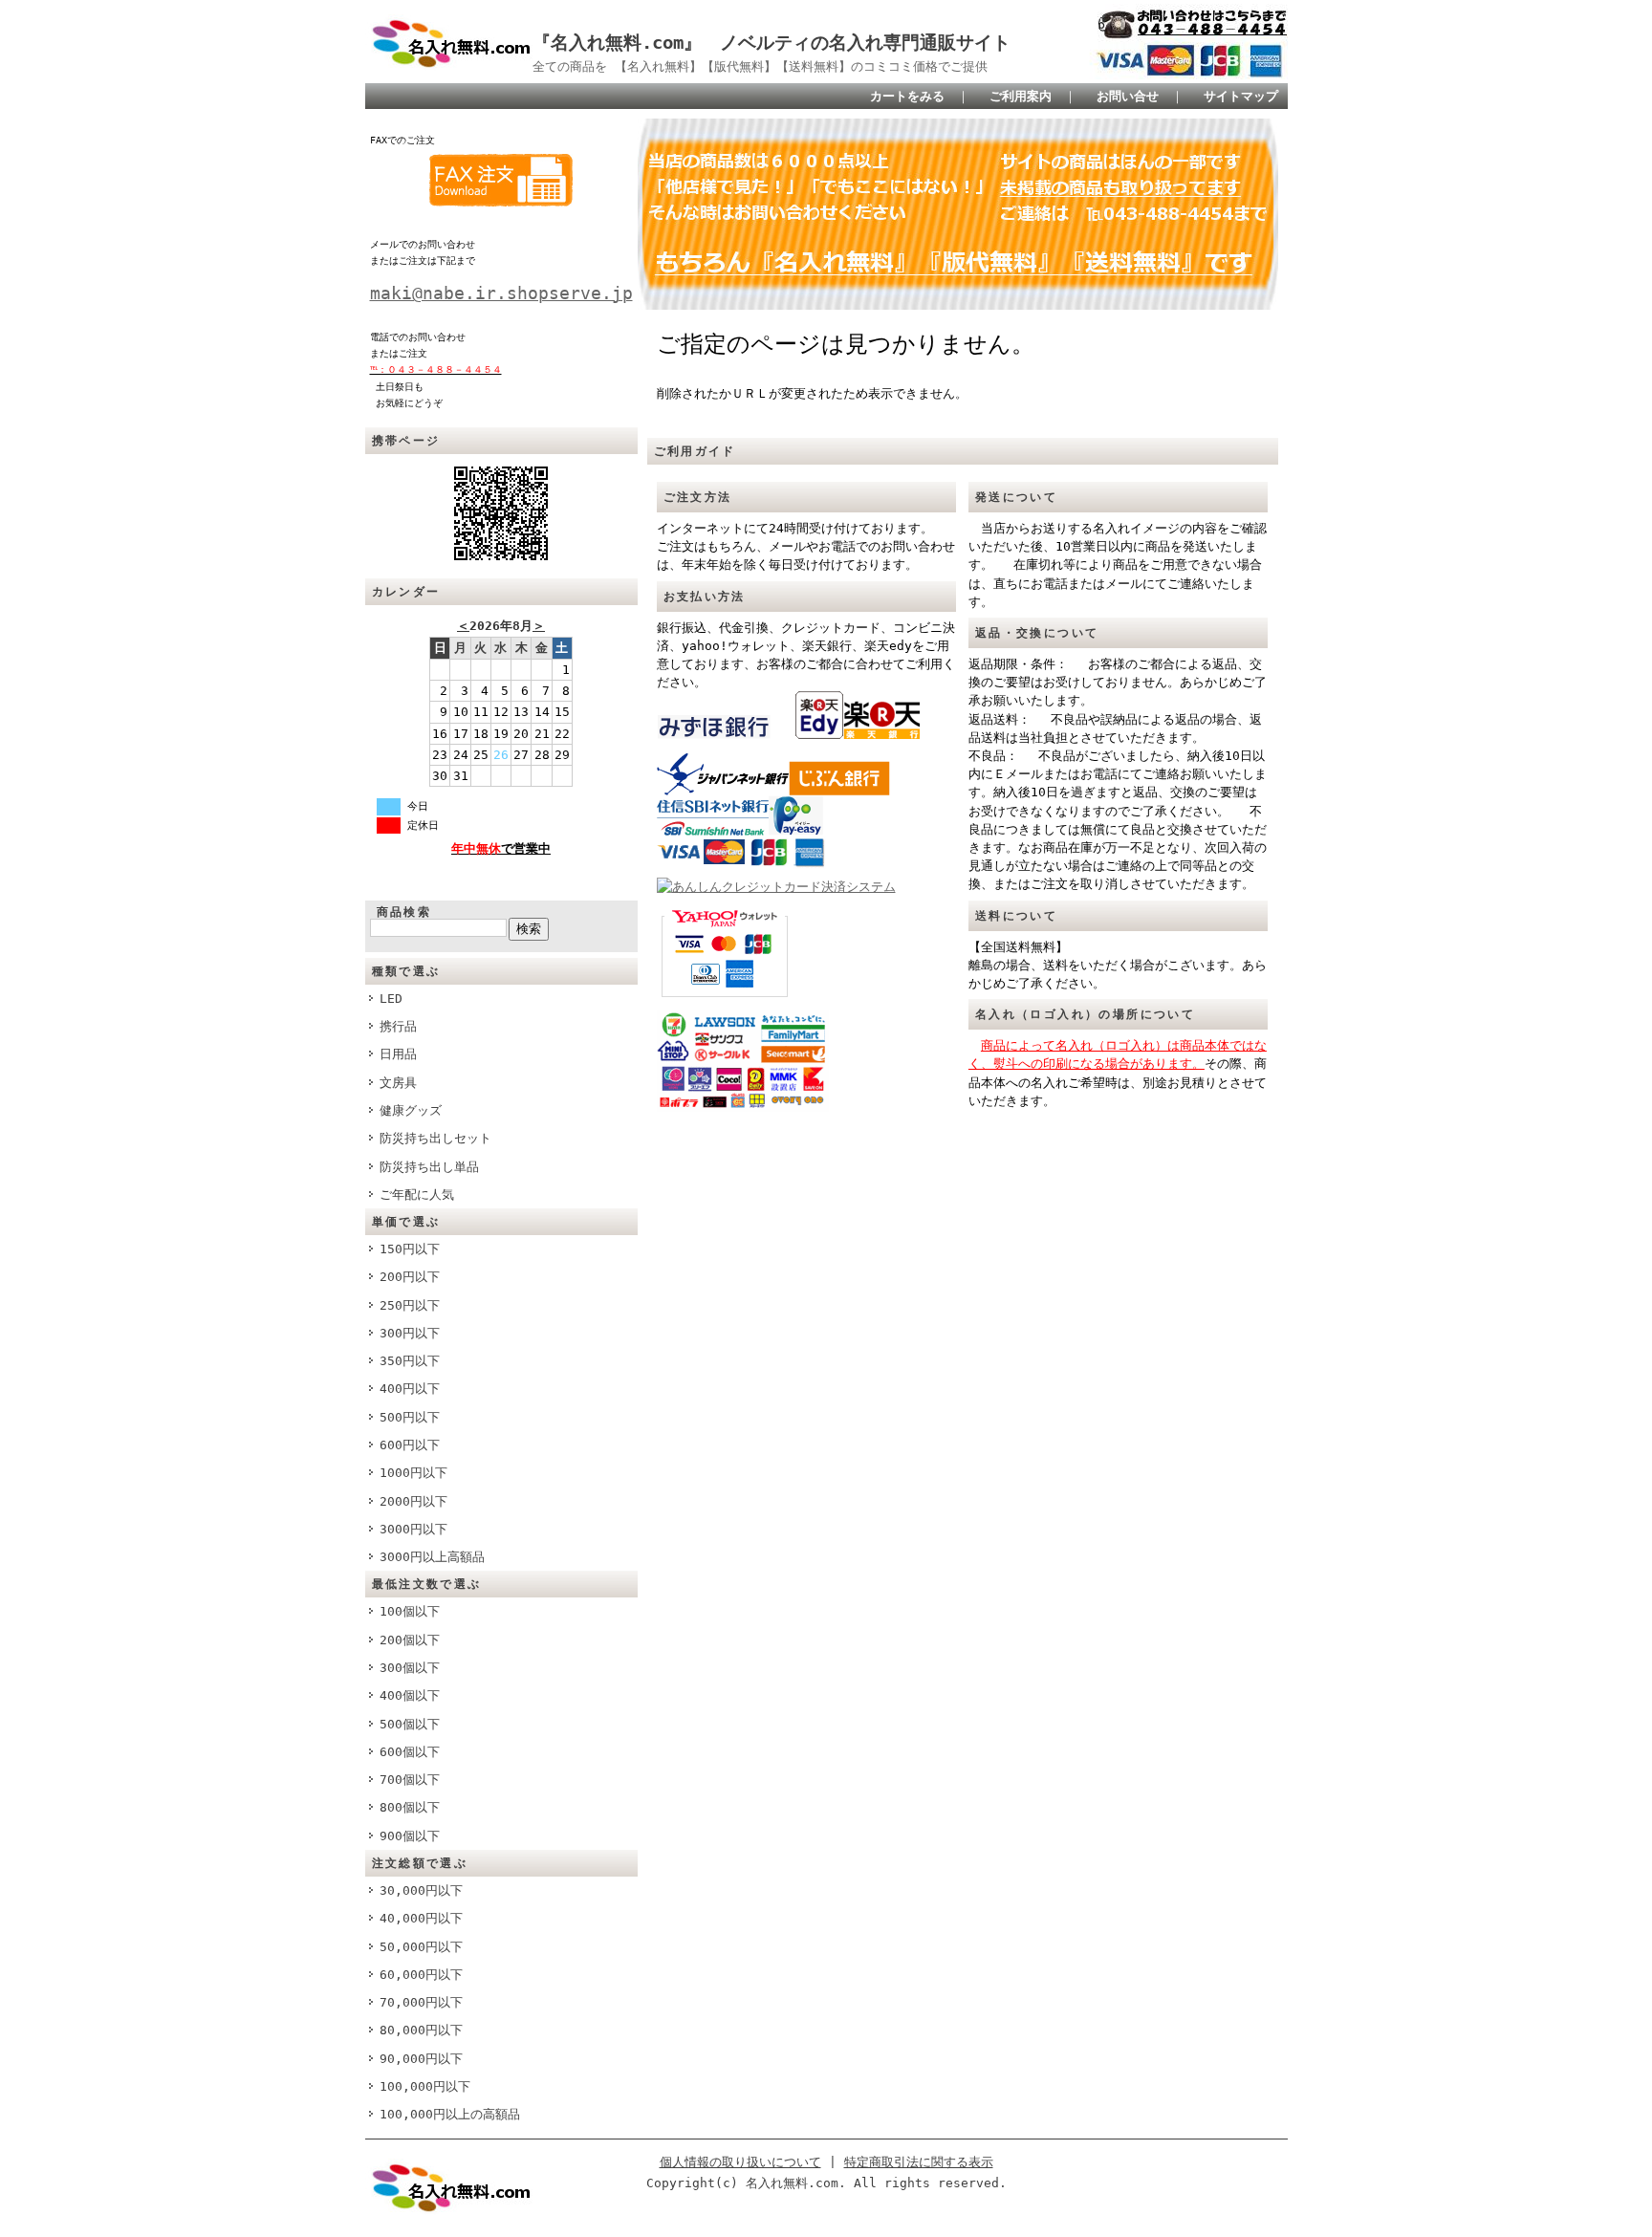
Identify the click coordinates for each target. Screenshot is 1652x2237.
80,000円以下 (421, 2030)
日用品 (398, 1054)
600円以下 (410, 1445)
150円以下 (410, 1249)
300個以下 (410, 1668)
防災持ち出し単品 (429, 1167)
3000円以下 (413, 1529)
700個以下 (410, 1780)
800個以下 (410, 1807)
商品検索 (404, 912)
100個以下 (410, 1611)
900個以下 (410, 1836)
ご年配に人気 (417, 1195)
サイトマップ (1241, 96)
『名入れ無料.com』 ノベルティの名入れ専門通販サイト (772, 43)
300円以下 (410, 1333)
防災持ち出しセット (435, 1138)
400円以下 (410, 1389)
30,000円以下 (421, 1890)
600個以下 (410, 1752)
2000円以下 (413, 1501)
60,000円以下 (421, 1975)
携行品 (398, 1026)
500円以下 (410, 1417)
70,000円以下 (421, 2002)
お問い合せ (1128, 96)
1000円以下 (413, 1473)
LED (391, 999)
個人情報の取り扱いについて (740, 2162)
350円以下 (410, 1361)
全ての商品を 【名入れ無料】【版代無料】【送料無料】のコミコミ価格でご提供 (760, 66)
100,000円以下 (425, 2086)
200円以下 (410, 1277)
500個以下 (410, 1724)
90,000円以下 (421, 2059)
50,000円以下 (421, 1947)
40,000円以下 (421, 1918)
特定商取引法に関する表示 (919, 2162)
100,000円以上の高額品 (450, 2114)
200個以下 (410, 1640)
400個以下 (410, 1695)
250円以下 (410, 1305)
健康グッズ (411, 1110)
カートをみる (907, 96)
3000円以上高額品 (432, 1557)
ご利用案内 (1021, 96)
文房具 (398, 1083)
